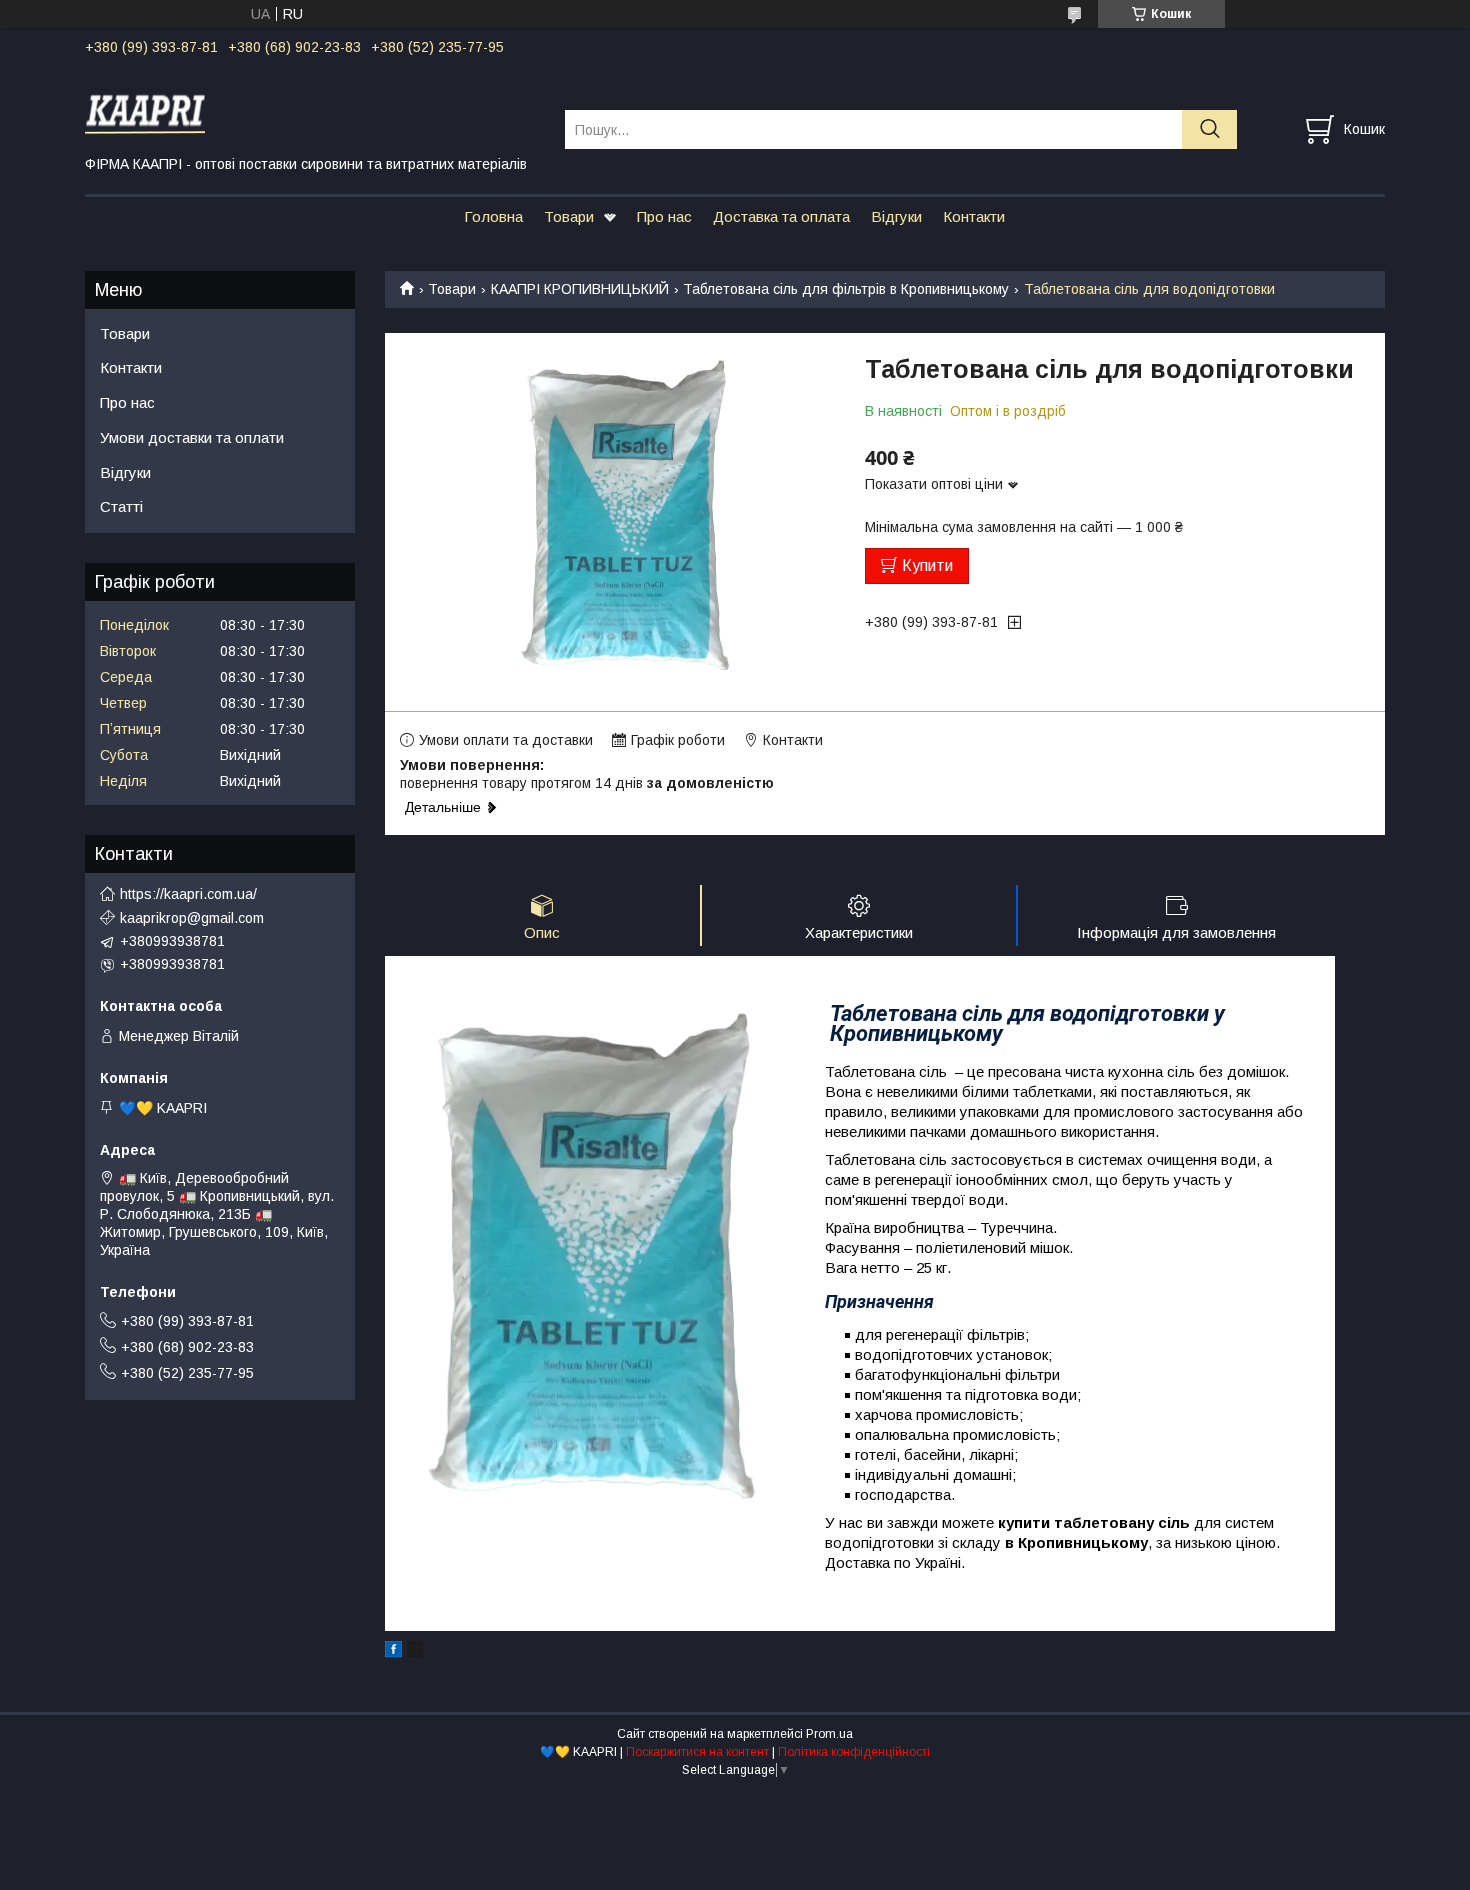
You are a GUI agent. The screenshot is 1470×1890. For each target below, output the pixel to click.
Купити (927, 565)
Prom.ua (829, 1734)
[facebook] (393, 1652)
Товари (569, 216)
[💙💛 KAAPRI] (312, 111)
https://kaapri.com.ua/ (188, 894)
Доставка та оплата (781, 216)
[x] (415, 1652)
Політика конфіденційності (854, 1752)
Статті (121, 506)
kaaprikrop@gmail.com (192, 918)
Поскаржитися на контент (697, 1752)
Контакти (974, 216)
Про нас (664, 216)
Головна (493, 216)
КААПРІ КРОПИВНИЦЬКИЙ (580, 289)
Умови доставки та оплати (192, 437)
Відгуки (896, 216)
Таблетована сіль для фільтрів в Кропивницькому (846, 289)
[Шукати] (1209, 129)
